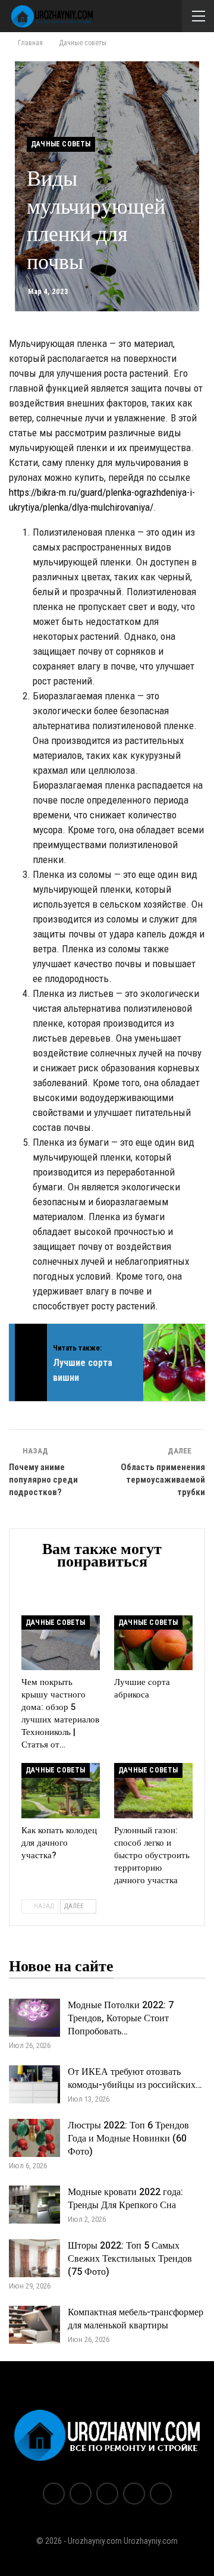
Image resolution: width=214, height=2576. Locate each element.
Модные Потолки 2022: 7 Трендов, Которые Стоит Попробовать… (121, 2018)
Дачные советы (61, 144)
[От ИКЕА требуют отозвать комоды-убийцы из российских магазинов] (34, 2084)
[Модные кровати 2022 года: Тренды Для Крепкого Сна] (34, 2205)
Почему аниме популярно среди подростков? (43, 1480)
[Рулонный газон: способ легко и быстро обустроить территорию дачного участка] (153, 1790)
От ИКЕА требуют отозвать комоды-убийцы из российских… (135, 2078)
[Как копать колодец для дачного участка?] (61, 1790)
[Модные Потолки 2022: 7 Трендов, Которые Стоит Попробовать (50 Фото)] (34, 2018)
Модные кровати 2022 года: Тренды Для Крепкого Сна (125, 2199)
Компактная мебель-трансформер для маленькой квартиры (136, 2319)
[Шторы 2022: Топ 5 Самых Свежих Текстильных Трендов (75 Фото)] (34, 2258)
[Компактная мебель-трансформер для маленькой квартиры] (34, 2325)
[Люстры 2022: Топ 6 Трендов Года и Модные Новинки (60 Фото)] (34, 2138)
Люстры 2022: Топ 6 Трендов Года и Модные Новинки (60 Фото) (128, 2139)
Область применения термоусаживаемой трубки (163, 1480)
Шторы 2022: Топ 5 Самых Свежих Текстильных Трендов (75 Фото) (130, 2259)
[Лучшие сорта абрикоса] (153, 1643)
